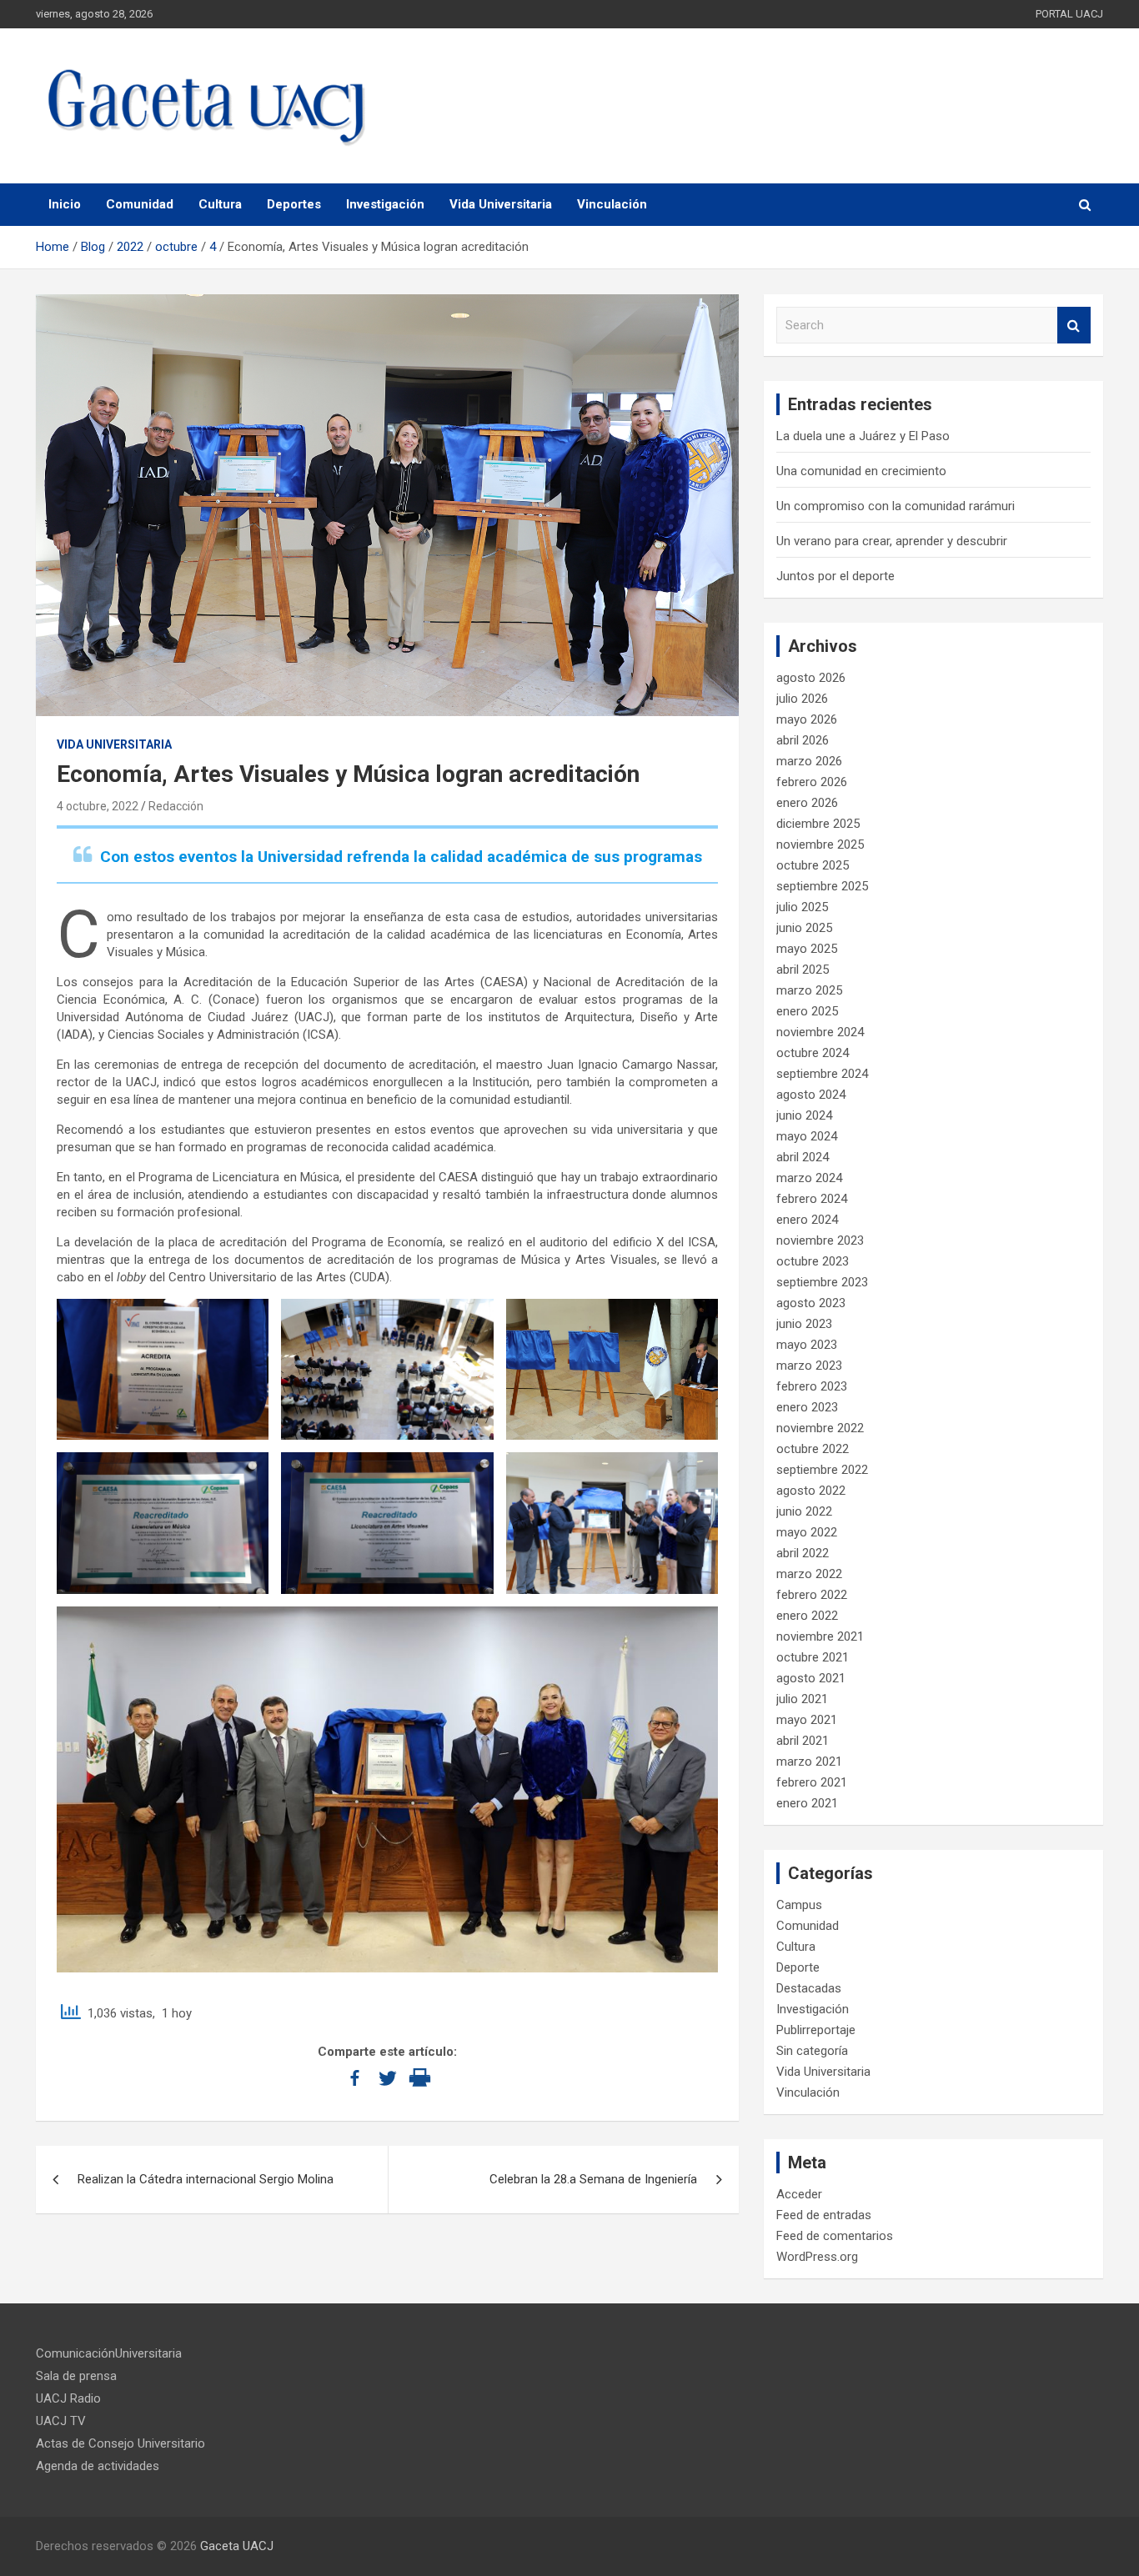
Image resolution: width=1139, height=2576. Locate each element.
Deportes (294, 204)
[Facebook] (355, 2078)
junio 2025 (804, 928)
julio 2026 (802, 699)
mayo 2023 (807, 1345)
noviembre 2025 (820, 844)
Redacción (176, 806)
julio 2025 (802, 907)
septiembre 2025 (822, 886)
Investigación (385, 204)
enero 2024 (807, 1220)
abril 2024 (803, 1157)
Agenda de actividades (98, 2466)
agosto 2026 (811, 678)
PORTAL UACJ (1069, 14)
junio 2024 (804, 1115)
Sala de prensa (76, 2376)
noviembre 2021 (820, 1636)
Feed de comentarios (835, 2236)
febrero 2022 (812, 1595)
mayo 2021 (807, 1720)
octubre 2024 (813, 1053)
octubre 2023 (813, 1261)
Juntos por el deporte (835, 576)
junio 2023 (804, 1324)
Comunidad (140, 204)
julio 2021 (802, 1699)
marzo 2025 (809, 990)
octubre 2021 (813, 1657)
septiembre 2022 (822, 1470)
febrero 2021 (812, 1782)
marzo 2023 (809, 1366)
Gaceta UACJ (237, 2546)
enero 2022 (807, 1616)
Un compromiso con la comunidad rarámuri (896, 506)
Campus (799, 1905)
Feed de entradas (824, 2215)
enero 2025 (807, 1011)
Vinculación (612, 204)
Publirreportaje (816, 2030)
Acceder (799, 2194)
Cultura (220, 204)
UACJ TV (61, 2421)
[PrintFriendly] (420, 2078)
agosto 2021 (811, 1678)
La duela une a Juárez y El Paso (863, 436)
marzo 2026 (809, 761)
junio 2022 (804, 1511)
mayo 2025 (807, 949)
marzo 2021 (809, 1762)
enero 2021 (807, 1803)
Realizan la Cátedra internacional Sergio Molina (206, 2179)
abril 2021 (803, 1741)
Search (1074, 326)
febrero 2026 (812, 782)
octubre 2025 (813, 865)
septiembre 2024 (822, 1074)
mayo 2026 (807, 719)
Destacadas (809, 1988)
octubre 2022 (813, 1449)
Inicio (65, 204)
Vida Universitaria (501, 204)
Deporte (798, 1967)
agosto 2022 (811, 1491)
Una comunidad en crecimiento (861, 471)
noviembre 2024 (820, 1032)
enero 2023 (807, 1407)
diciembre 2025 (818, 824)
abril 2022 (803, 1553)
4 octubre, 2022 (98, 806)
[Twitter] (387, 2078)
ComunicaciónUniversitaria (109, 2353)
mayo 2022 (807, 1532)
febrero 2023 (812, 1386)
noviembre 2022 (820, 1428)
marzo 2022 (809, 1574)
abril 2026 (803, 740)
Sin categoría (812, 2051)
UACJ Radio (68, 2398)
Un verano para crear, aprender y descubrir (892, 541)
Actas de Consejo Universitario (120, 2443)
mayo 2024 (807, 1136)
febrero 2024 (812, 1199)
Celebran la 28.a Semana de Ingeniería (593, 2179)
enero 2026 (807, 803)
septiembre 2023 (822, 1282)
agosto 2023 (811, 1303)
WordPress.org (817, 2257)
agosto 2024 (811, 1095)
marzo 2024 (809, 1178)
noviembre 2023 (820, 1240)
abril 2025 (803, 970)
